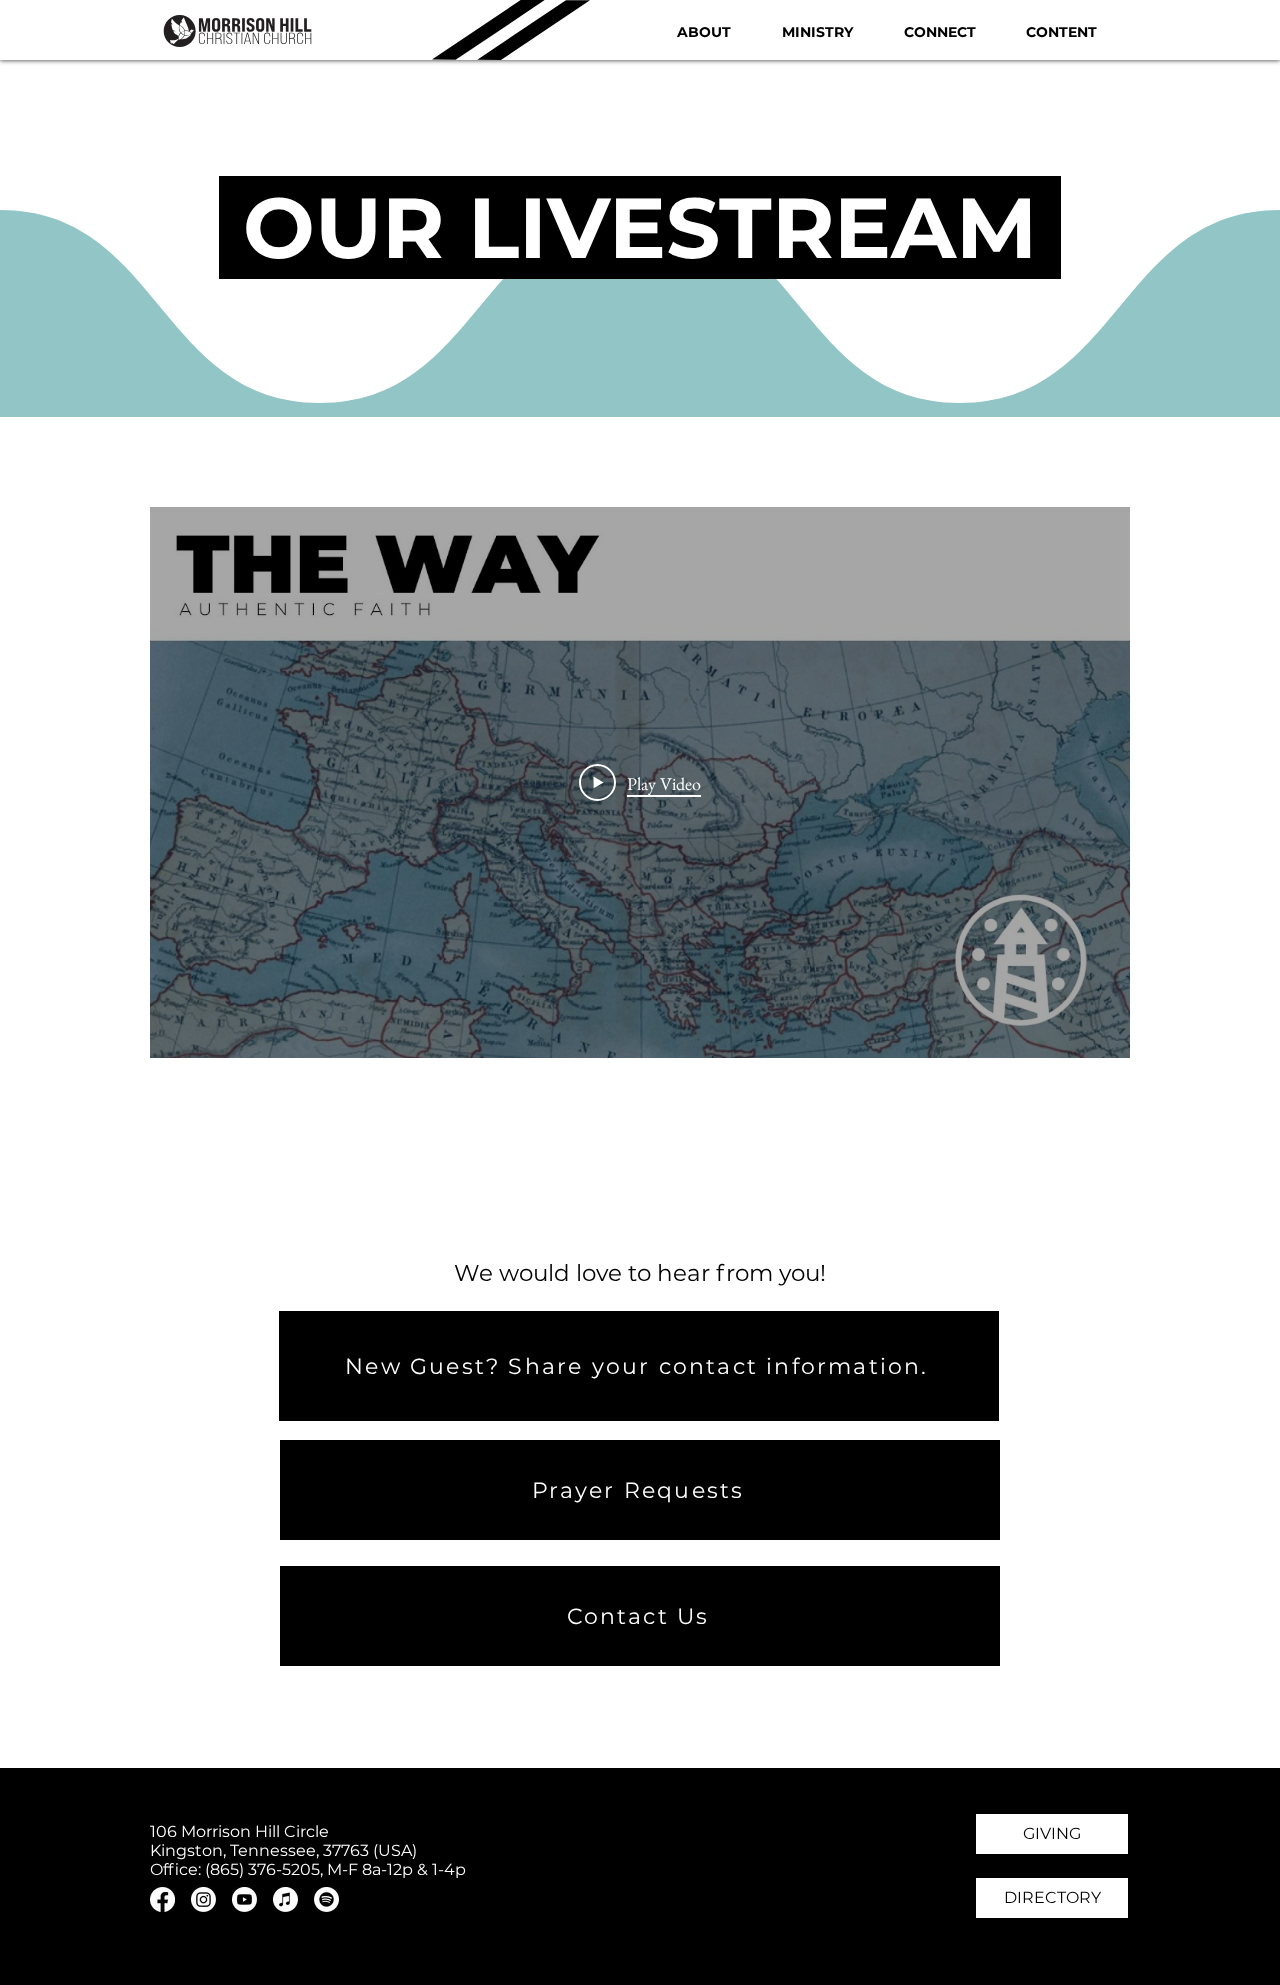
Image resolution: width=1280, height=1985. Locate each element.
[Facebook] (162, 1899)
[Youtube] (244, 1899)
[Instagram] (203, 1899)
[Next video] (1088, 783)
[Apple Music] (285, 1899)
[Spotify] (326, 1899)
